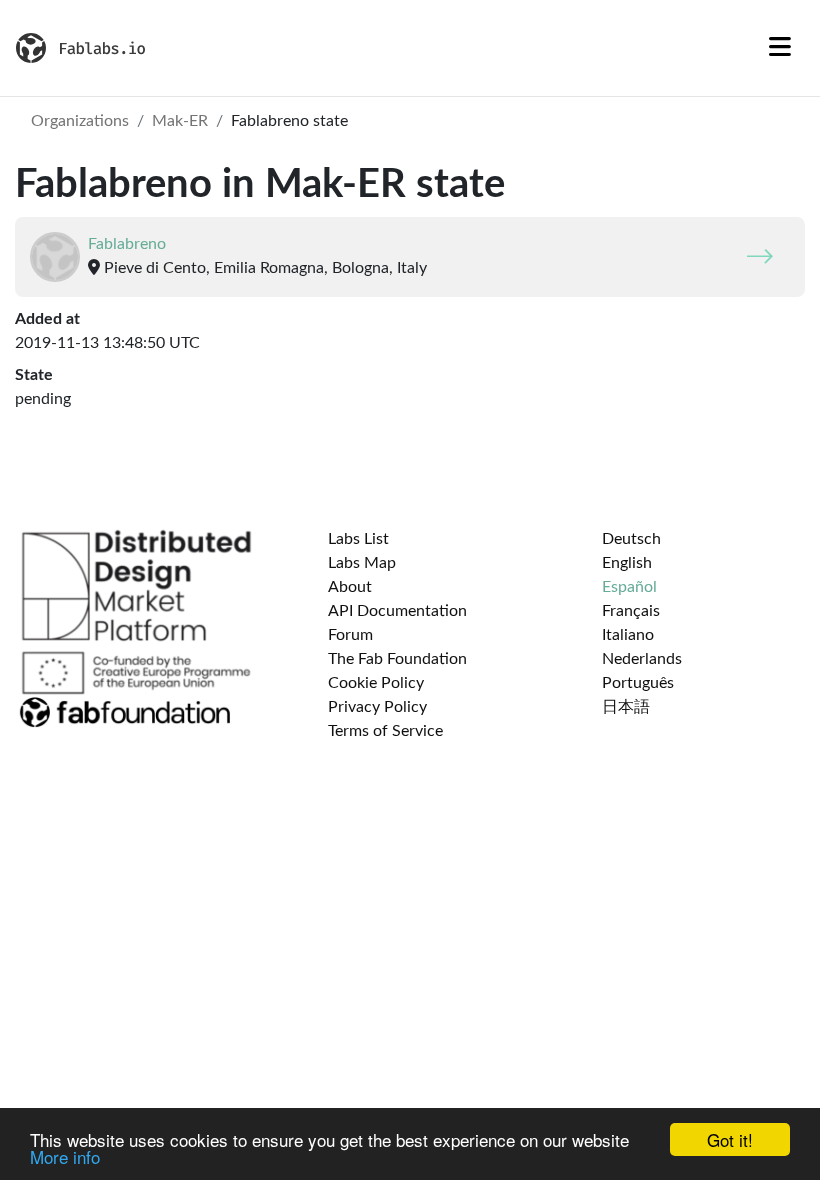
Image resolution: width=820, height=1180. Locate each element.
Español (629, 587)
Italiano (628, 635)
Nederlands (642, 659)
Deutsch (631, 539)
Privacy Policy (377, 707)
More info (65, 1156)
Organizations (80, 121)
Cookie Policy (376, 683)
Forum (350, 635)
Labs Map (362, 563)
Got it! (730, 1139)
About (350, 587)
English (627, 563)
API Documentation (397, 611)
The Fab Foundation (397, 659)
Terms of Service (385, 731)
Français (631, 611)
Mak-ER (180, 121)
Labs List (358, 539)
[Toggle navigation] (780, 48)
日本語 (626, 707)
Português (638, 683)
